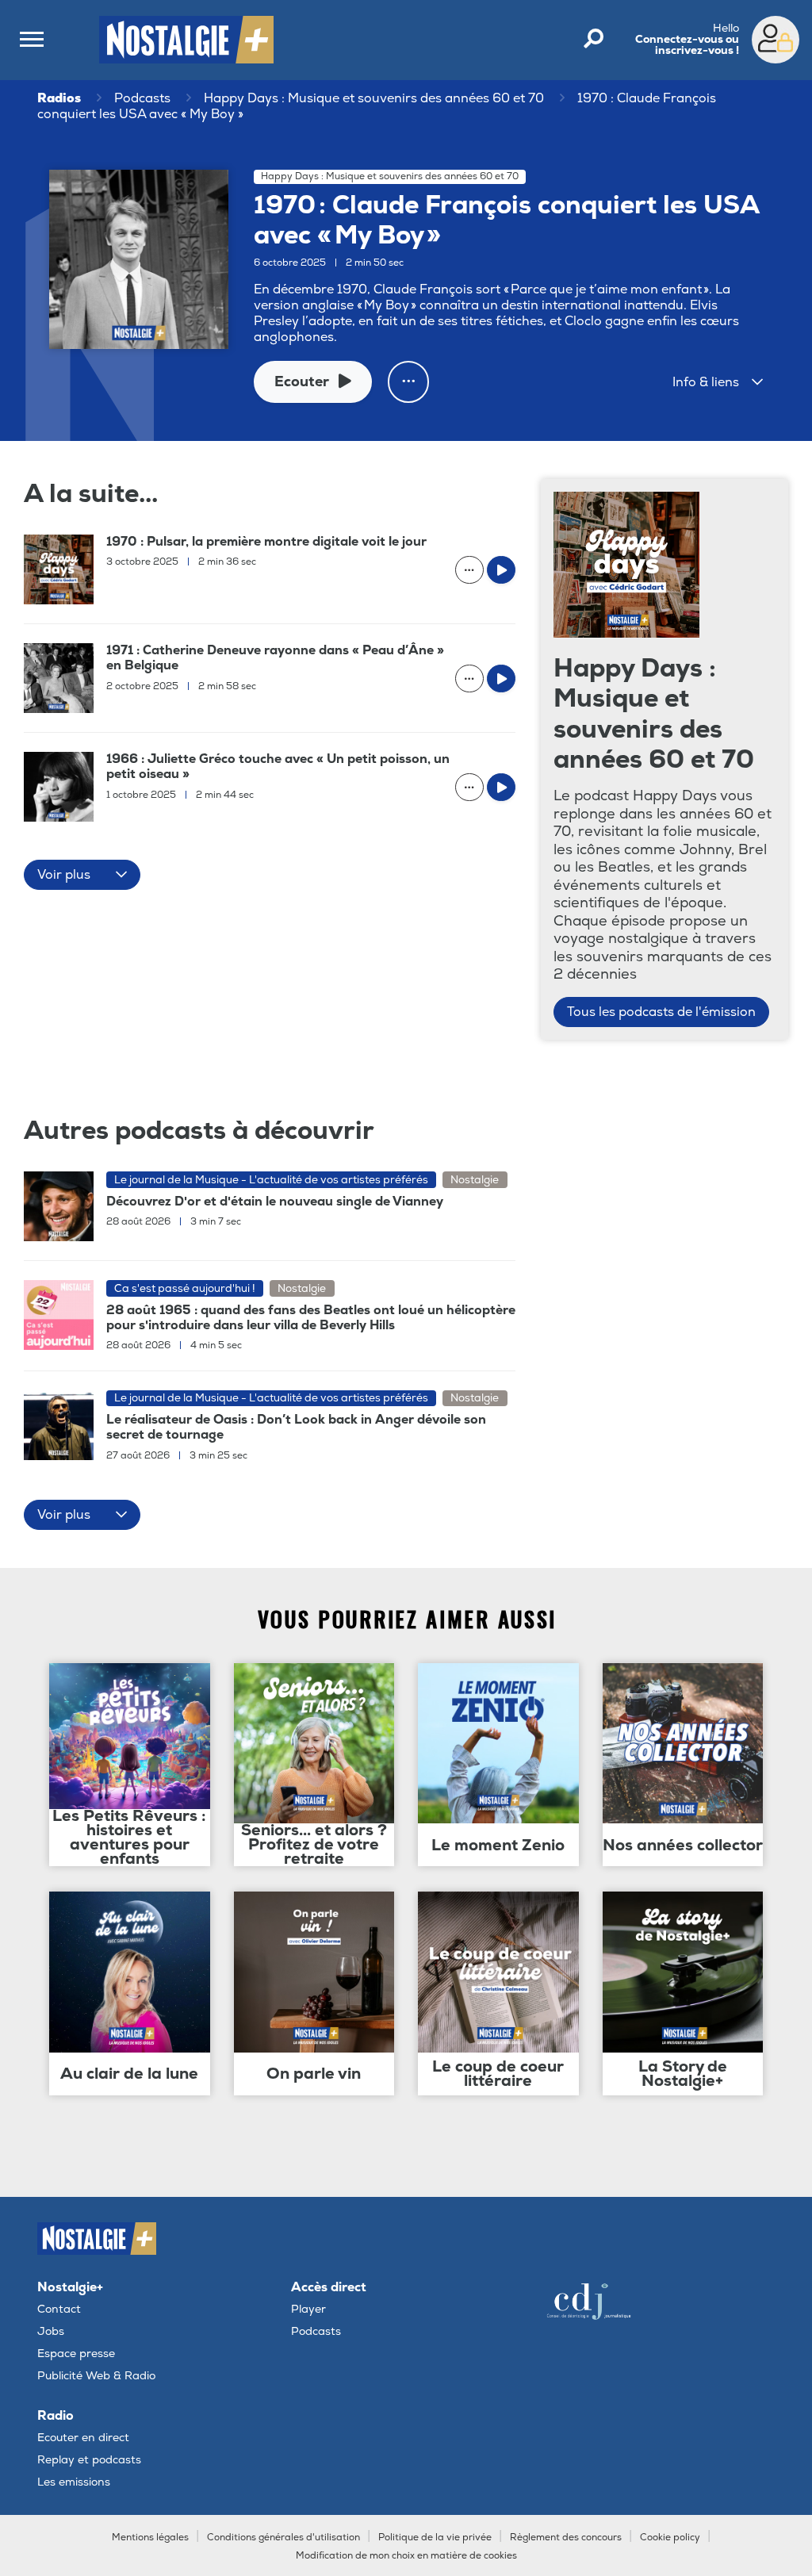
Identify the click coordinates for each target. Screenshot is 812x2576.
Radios (59, 98)
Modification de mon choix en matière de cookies (406, 2556)
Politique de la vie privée (435, 2538)
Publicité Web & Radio (96, 2376)
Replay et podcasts (89, 2460)
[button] (718, 382)
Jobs (51, 2331)
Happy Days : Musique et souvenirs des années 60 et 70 (374, 98)
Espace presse (76, 2354)
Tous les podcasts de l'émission (661, 1012)
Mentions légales (150, 2538)
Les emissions (74, 2482)
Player (308, 2309)
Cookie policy (670, 2538)
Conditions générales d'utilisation (283, 2538)
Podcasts (142, 98)
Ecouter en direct (83, 2438)
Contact (59, 2309)
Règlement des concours (566, 2538)
